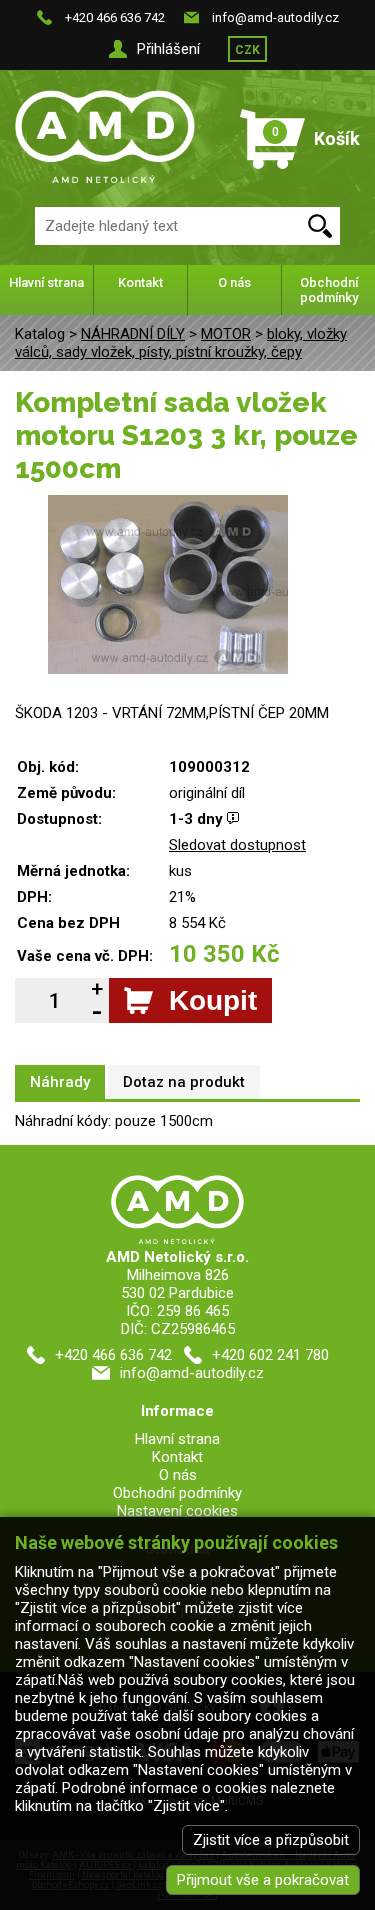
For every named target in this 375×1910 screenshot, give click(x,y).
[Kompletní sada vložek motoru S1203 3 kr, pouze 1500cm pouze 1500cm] (168, 504)
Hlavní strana (46, 282)
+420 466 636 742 (115, 17)
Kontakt (140, 282)
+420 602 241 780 (270, 1355)
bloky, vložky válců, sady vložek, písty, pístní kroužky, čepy (181, 343)
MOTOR (226, 334)
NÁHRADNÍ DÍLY (133, 334)
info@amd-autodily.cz (275, 17)
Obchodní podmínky (329, 290)
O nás (234, 282)
